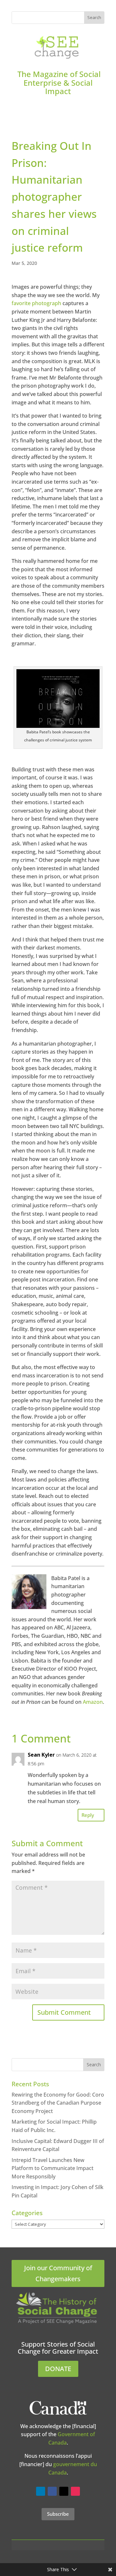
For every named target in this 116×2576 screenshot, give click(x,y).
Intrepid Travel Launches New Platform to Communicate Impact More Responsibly (53, 2168)
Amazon (93, 1702)
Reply (88, 1815)
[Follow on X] (64, 2491)
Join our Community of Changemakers (58, 2273)
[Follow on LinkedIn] (41, 2491)
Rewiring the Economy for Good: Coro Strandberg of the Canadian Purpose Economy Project (58, 2103)
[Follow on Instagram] (75, 2491)
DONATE (58, 2369)
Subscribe (58, 2514)
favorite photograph (36, 303)
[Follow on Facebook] (52, 2491)
